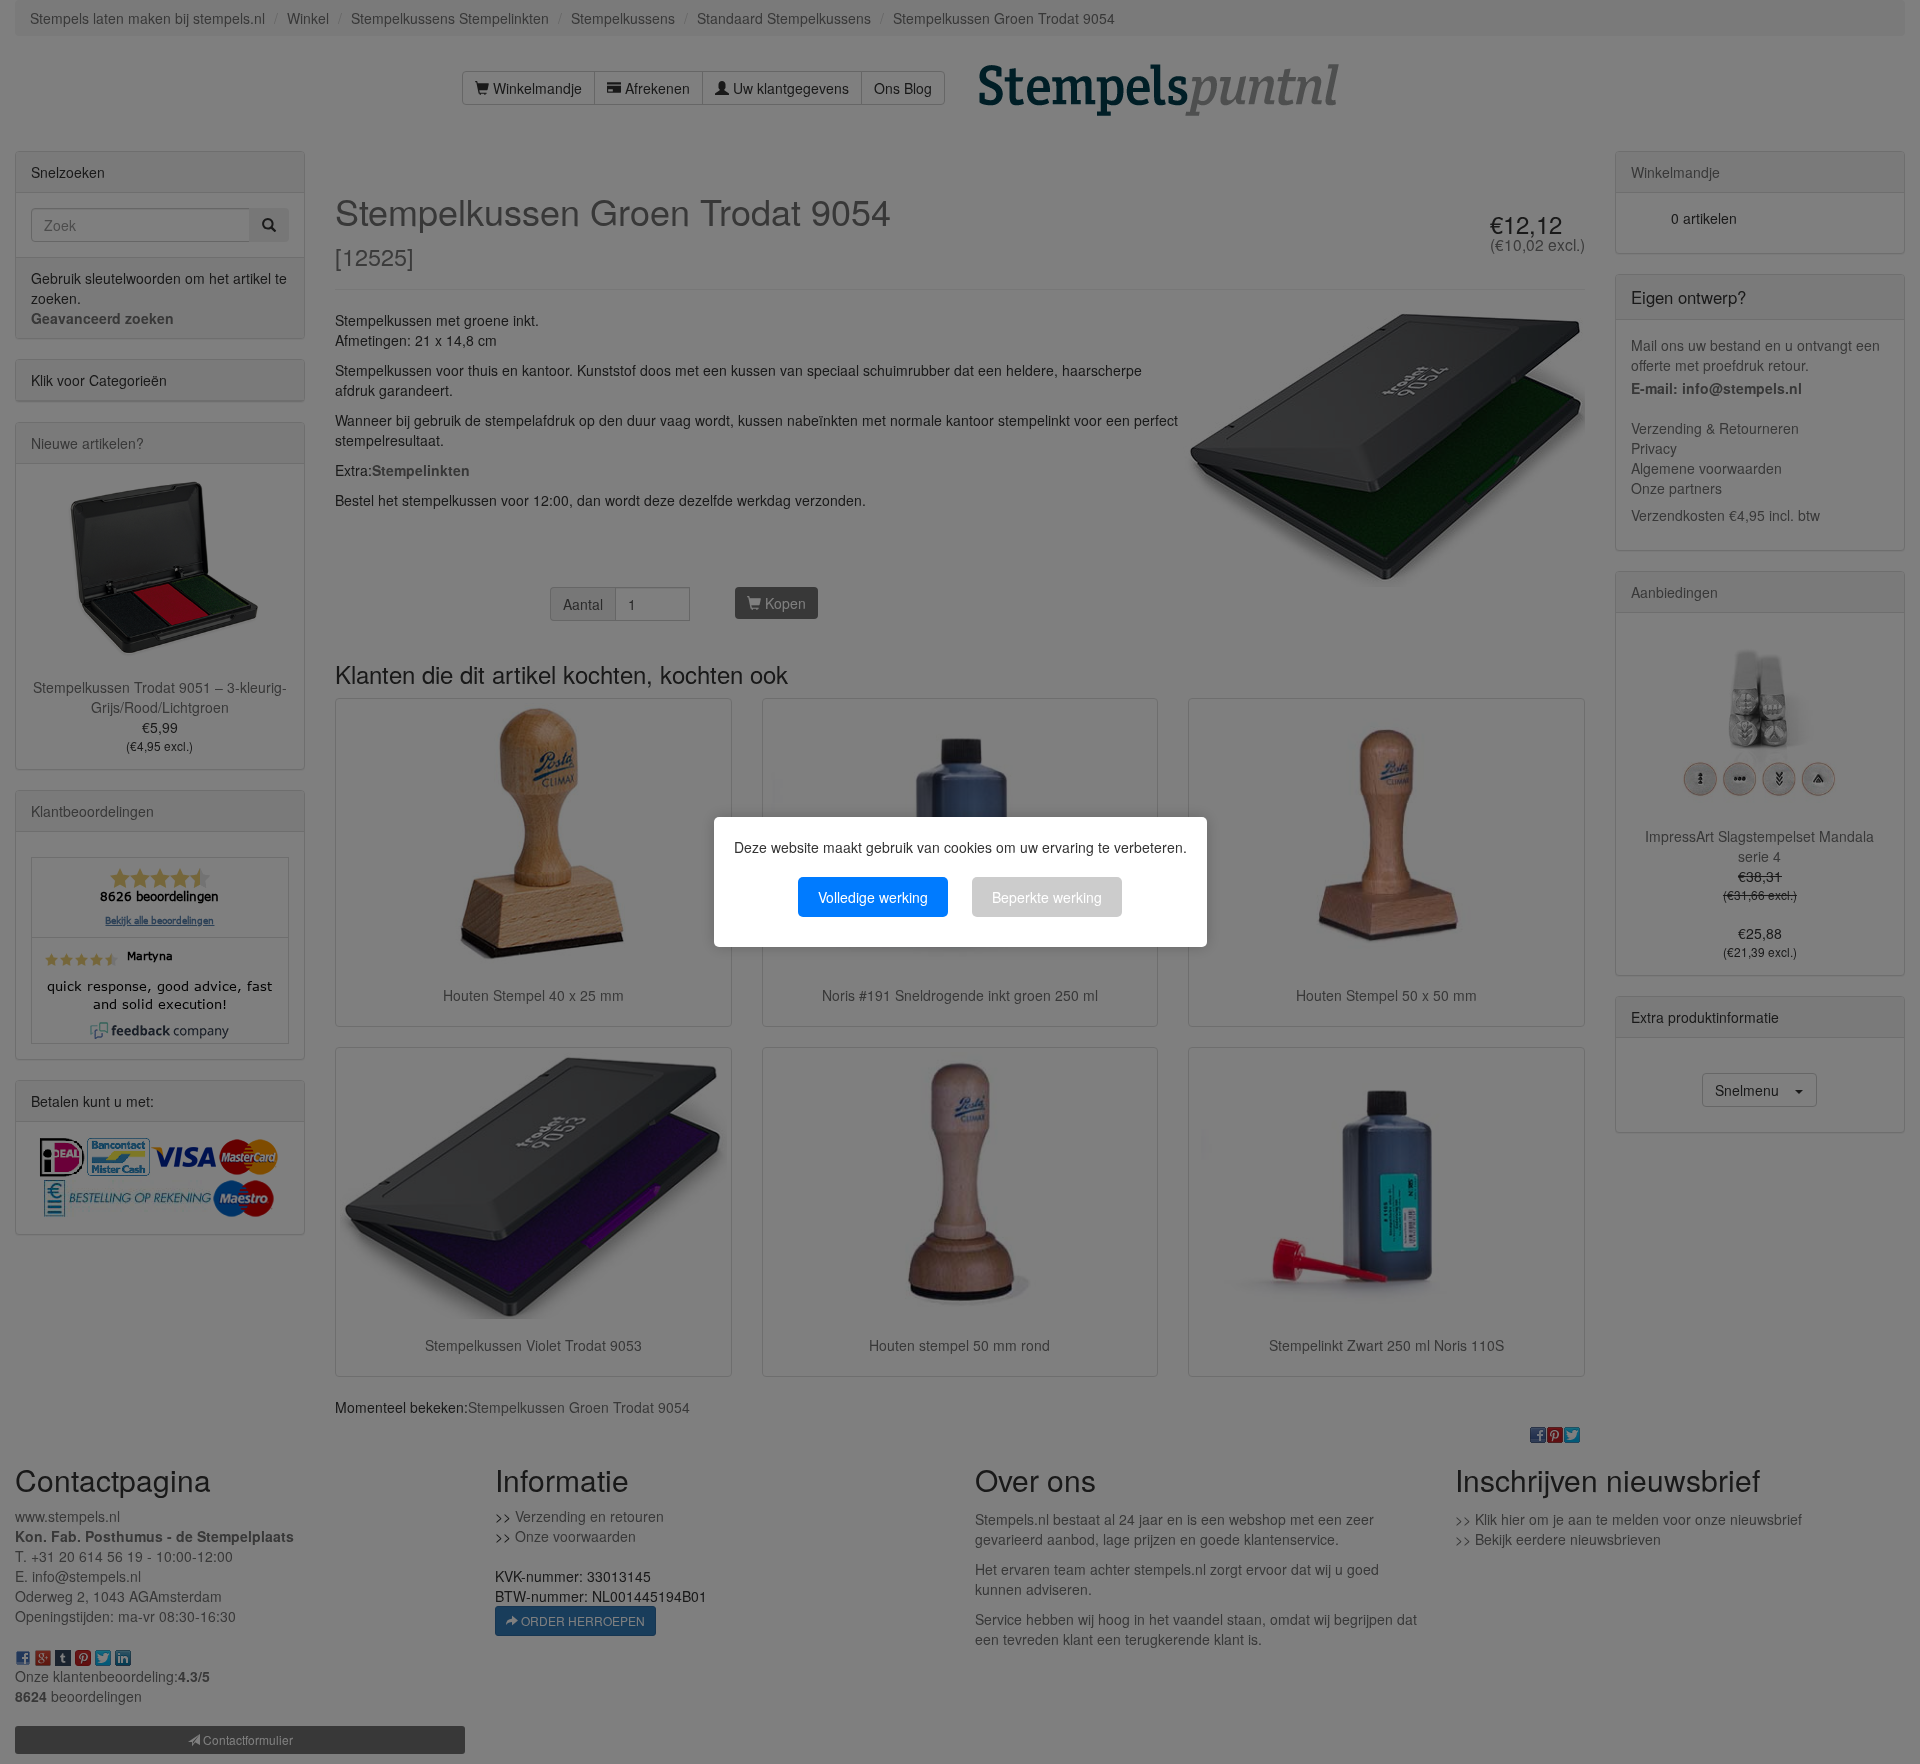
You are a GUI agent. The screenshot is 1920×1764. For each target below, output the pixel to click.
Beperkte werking (1047, 897)
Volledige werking (873, 897)
